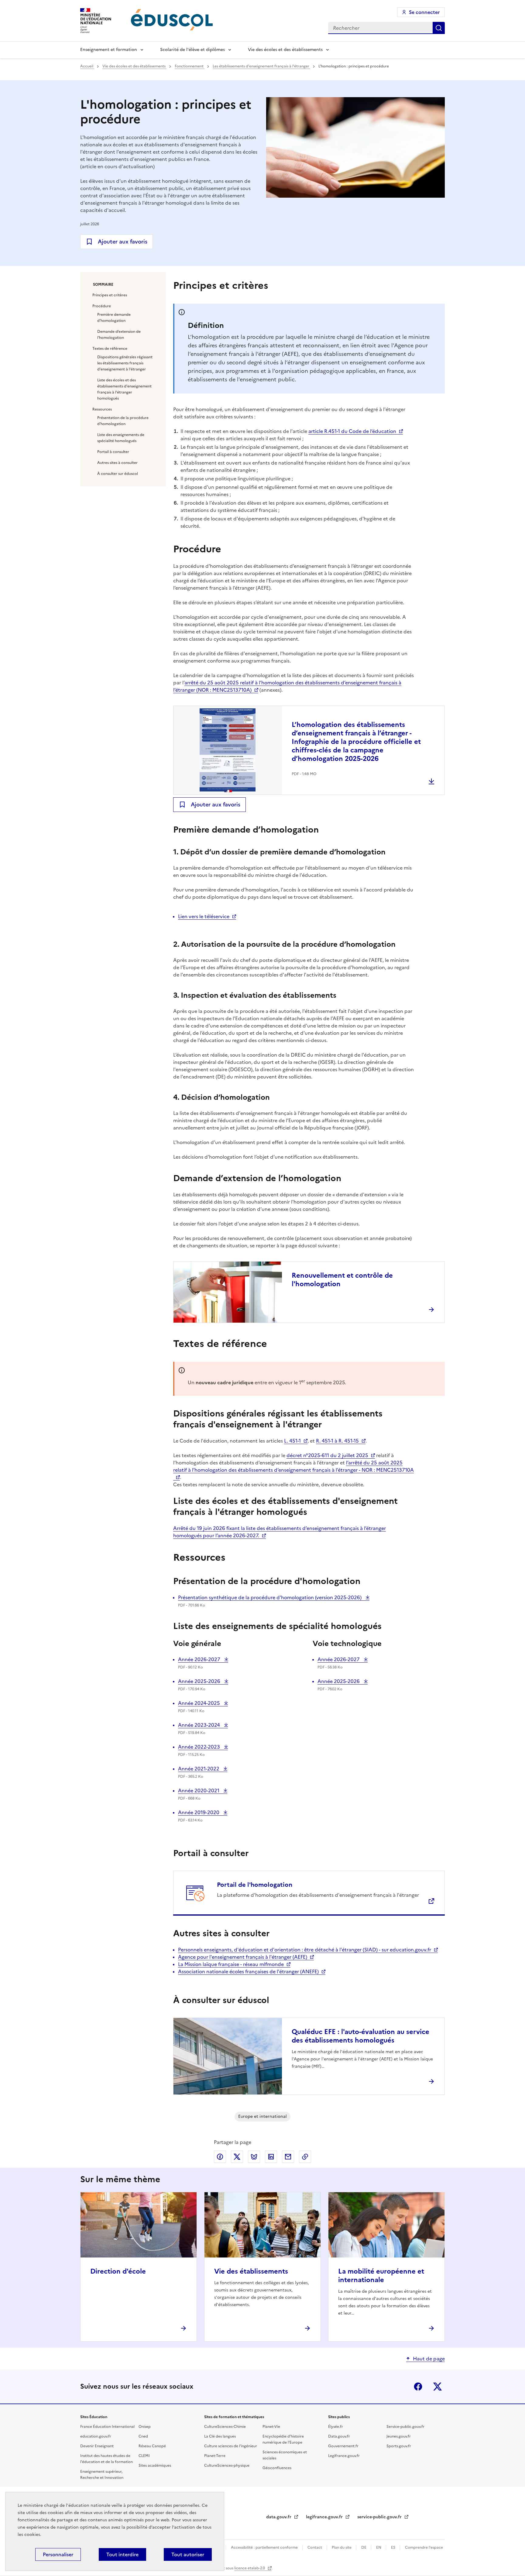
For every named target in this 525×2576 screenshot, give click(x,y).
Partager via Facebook (220, 2157)
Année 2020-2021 (199, 1791)
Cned (143, 2436)
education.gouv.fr (96, 2436)
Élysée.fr (336, 2427)
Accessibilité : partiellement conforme (265, 2547)
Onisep (145, 2427)
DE (364, 2547)
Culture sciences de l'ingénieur (231, 2446)
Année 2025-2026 (200, 1681)
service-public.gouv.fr (380, 2517)
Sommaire (103, 285)
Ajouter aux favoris (123, 242)
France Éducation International (107, 2427)
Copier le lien (305, 2157)
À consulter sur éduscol (118, 474)
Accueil (87, 66)
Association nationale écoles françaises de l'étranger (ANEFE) (248, 1971)
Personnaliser (58, 2554)
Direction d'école (118, 2271)
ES (394, 2547)
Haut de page (429, 2359)
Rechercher (439, 28)
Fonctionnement (190, 66)
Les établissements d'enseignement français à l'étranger (261, 66)
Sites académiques (155, 2465)
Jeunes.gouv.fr (399, 2436)
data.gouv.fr (279, 2517)
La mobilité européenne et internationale (381, 2276)
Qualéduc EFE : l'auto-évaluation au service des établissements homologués (360, 2036)
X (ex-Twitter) (437, 2387)
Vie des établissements (251, 2271)
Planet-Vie (271, 2427)
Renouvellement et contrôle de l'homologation (342, 1280)
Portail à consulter (113, 452)
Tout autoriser (188, 2554)
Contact (315, 2547)
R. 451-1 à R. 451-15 (337, 1441)
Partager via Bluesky (254, 2157)
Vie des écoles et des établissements (285, 50)
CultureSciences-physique (227, 2465)
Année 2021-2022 (199, 1769)
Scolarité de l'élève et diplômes (192, 50)
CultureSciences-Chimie (225, 2427)
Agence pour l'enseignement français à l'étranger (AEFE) (243, 1957)
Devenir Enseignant (97, 2446)
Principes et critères (110, 295)
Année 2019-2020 (199, 1812)
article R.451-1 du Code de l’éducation (352, 431)
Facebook (418, 2387)
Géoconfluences (277, 2468)
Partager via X (237, 2157)
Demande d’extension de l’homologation (119, 335)
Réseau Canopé (152, 2446)
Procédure (102, 306)
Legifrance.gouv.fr (344, 2456)
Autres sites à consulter (117, 463)
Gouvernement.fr (343, 2446)
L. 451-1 (292, 1441)
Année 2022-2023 (200, 1747)
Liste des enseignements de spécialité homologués (121, 438)
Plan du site (342, 2547)
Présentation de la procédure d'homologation (123, 421)
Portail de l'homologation (255, 1885)
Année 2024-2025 (200, 1703)
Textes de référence (110, 349)
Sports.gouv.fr (399, 2446)
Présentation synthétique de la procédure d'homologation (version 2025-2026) (270, 1597)
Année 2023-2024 (200, 1725)
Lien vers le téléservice (204, 916)
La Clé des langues (220, 2436)
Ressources (102, 409)
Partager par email (288, 2157)
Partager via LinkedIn (271, 2157)
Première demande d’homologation (114, 318)
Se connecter (424, 12)
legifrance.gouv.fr (325, 2517)
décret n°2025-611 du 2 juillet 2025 (327, 1455)
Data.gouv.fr (339, 2436)
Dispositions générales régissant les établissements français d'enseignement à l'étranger (125, 363)
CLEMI (144, 2456)
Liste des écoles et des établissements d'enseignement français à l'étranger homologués (124, 389)
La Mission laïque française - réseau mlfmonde (231, 1964)
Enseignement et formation (109, 50)
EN (379, 2547)
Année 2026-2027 (200, 1659)
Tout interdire (122, 2554)
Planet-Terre (215, 2456)
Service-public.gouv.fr (405, 2427)
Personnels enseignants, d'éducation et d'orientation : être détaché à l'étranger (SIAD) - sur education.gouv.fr (305, 1950)
